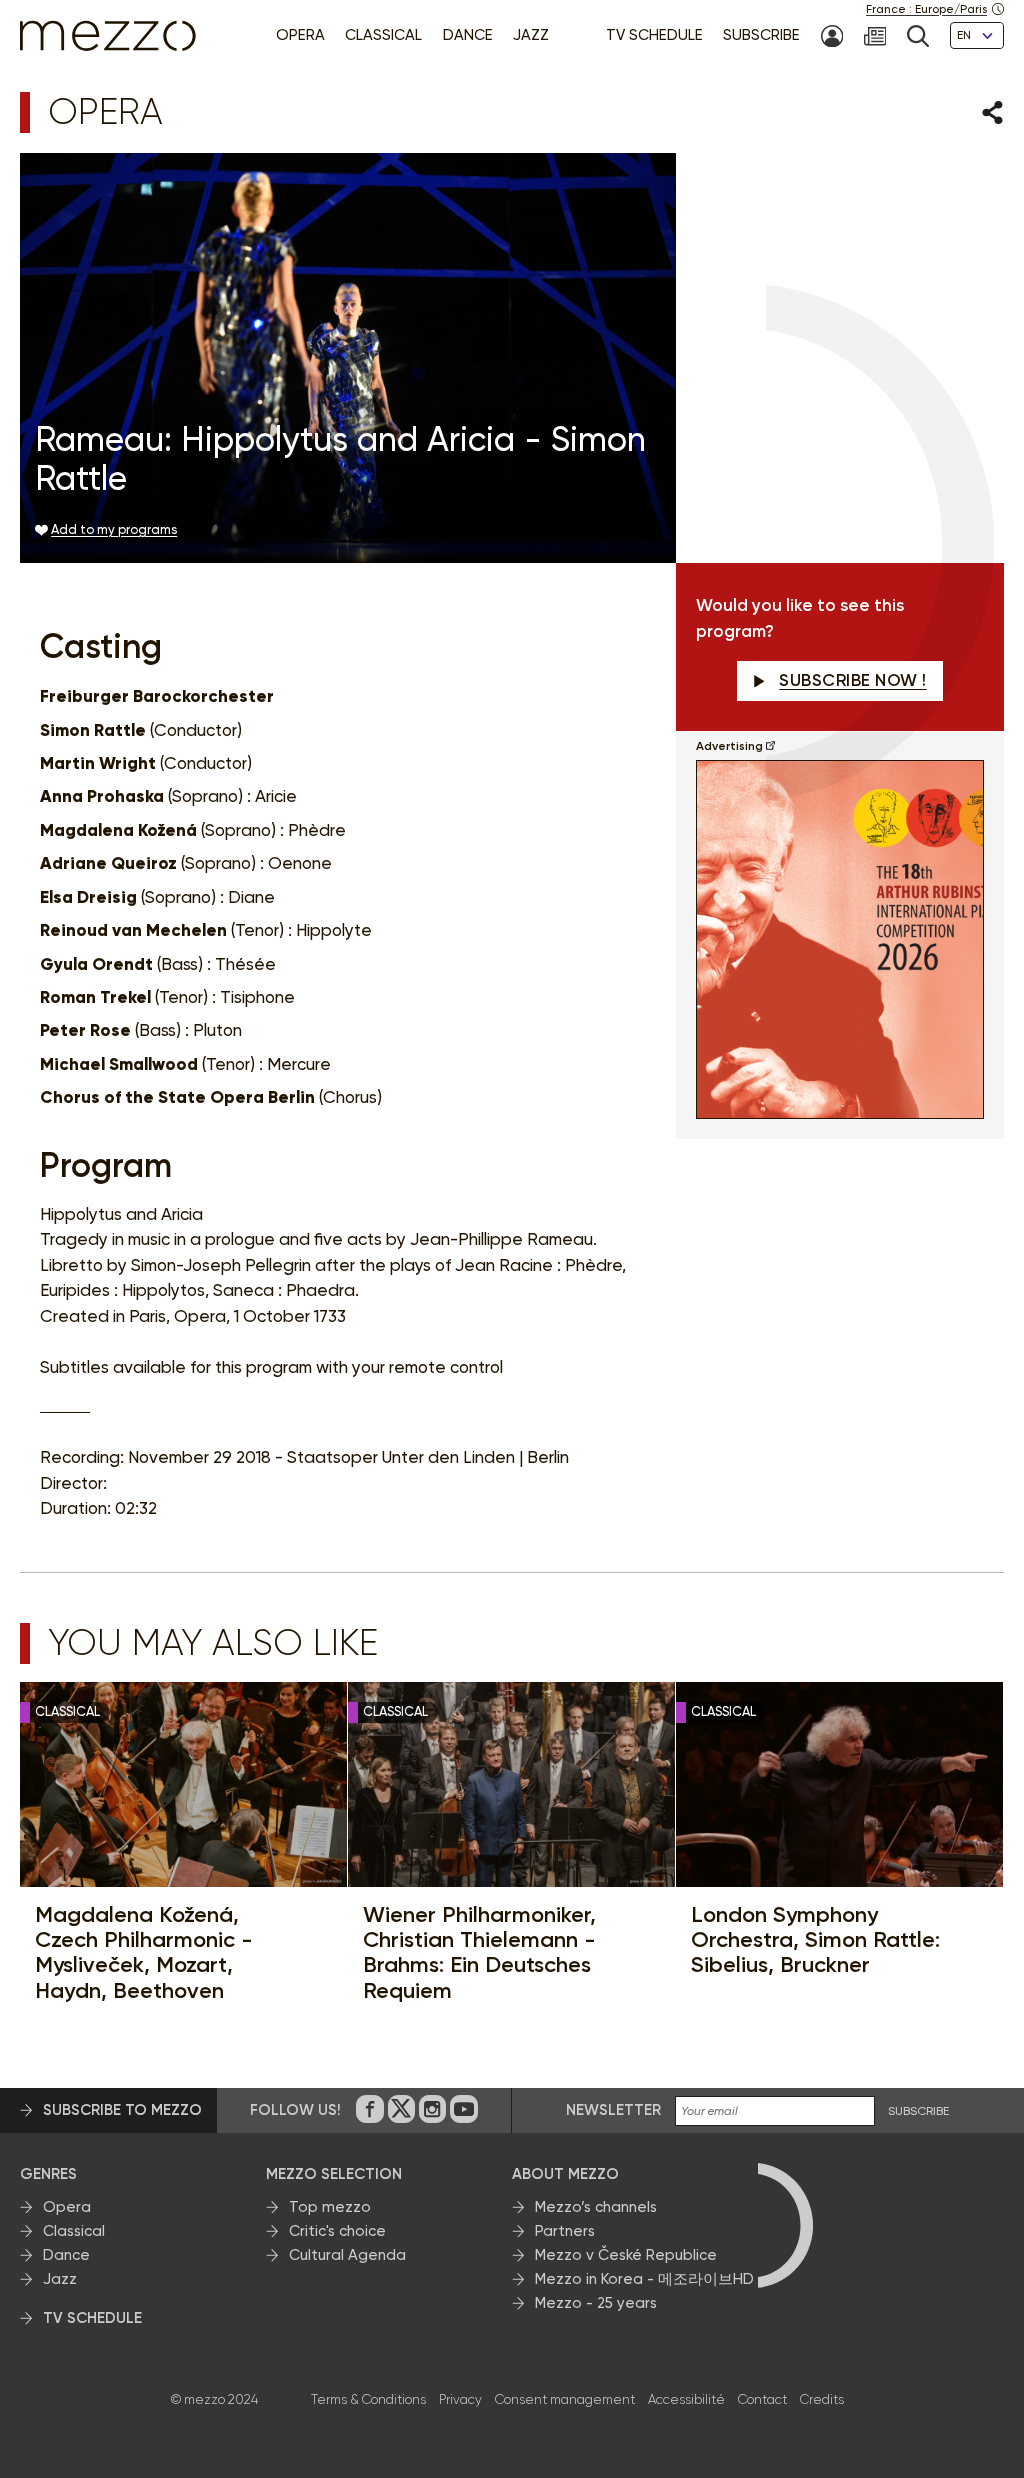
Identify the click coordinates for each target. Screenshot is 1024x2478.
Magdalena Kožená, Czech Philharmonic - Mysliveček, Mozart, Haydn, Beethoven (144, 1952)
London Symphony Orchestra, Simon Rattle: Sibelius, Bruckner (815, 1940)
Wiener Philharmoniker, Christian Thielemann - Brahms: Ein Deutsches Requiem (479, 1952)
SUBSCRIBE (918, 2111)
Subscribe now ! (853, 680)
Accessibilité (686, 2399)
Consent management (565, 2399)
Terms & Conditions (368, 2399)
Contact (762, 2399)
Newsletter (613, 2110)
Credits (822, 2399)
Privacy (460, 2399)
